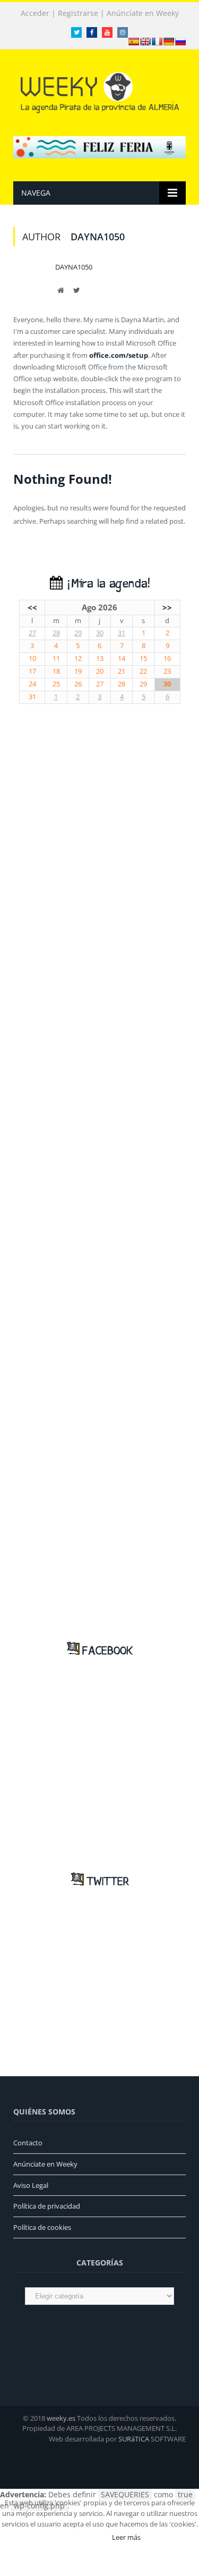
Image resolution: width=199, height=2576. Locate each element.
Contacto (28, 2143)
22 (143, 671)
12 (78, 658)
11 (56, 658)
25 (56, 684)
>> (167, 607)
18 (56, 671)
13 (100, 658)
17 (32, 671)
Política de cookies (42, 2227)
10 (32, 658)
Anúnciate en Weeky (143, 13)
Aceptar (84, 2537)
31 (122, 633)
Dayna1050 (74, 267)
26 (78, 684)
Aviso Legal (31, 2185)
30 (100, 633)
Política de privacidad (47, 2206)
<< (32, 607)
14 (122, 658)
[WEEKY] (100, 91)
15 (143, 658)
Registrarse (78, 13)
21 (122, 671)
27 (32, 633)
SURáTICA (134, 2439)
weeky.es (61, 2418)
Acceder (35, 13)
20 (100, 671)
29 (78, 633)
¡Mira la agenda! (106, 584)
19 (78, 671)
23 (167, 671)
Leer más (126, 2537)
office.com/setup (119, 355)
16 (167, 658)
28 (56, 633)
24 (32, 684)
